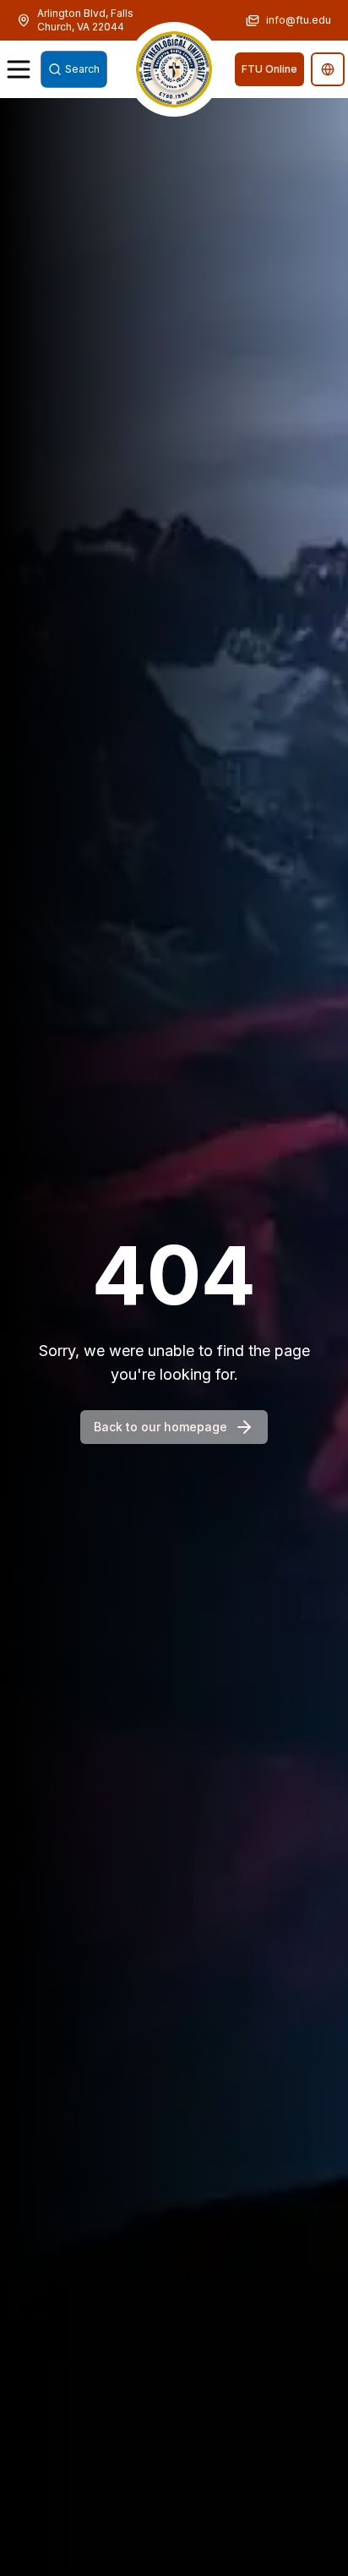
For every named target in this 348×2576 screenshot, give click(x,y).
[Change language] (328, 69)
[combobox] (74, 69)
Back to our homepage (160, 1427)
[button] (174, 69)
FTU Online (269, 69)
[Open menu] (19, 69)
